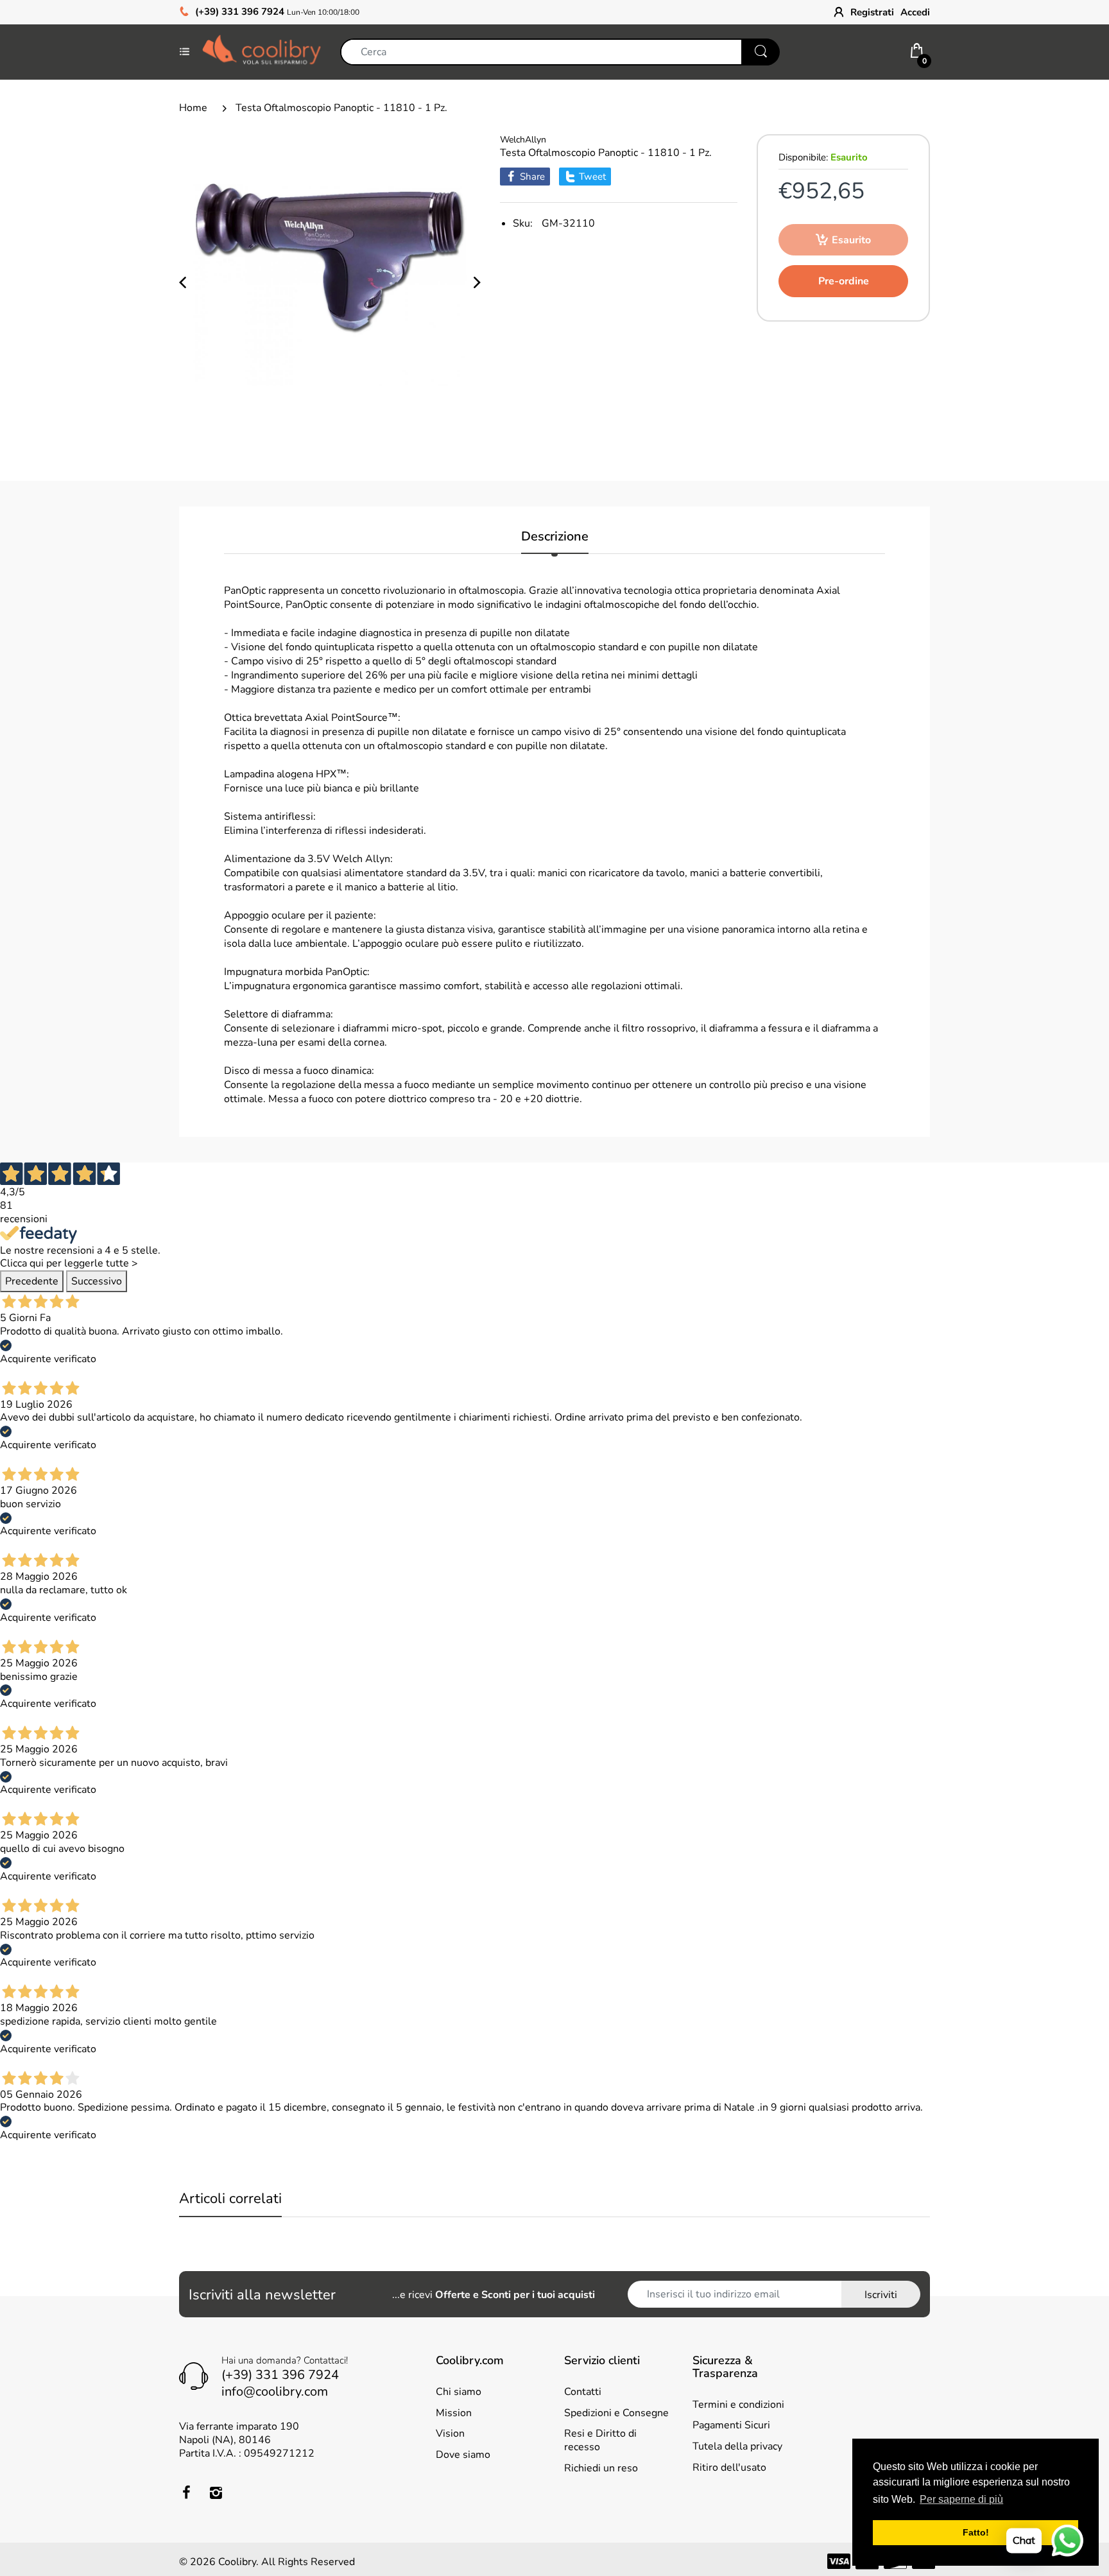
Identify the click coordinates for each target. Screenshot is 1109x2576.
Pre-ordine (844, 281)
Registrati (872, 12)
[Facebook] (186, 2493)
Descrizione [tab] (555, 537)
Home (193, 108)
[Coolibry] (262, 51)
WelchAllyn (523, 140)
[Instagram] (216, 2493)
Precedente (32, 1281)
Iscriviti (881, 2295)
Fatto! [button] (976, 2532)
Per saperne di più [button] (961, 2499)
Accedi (915, 12)
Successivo (97, 1281)
